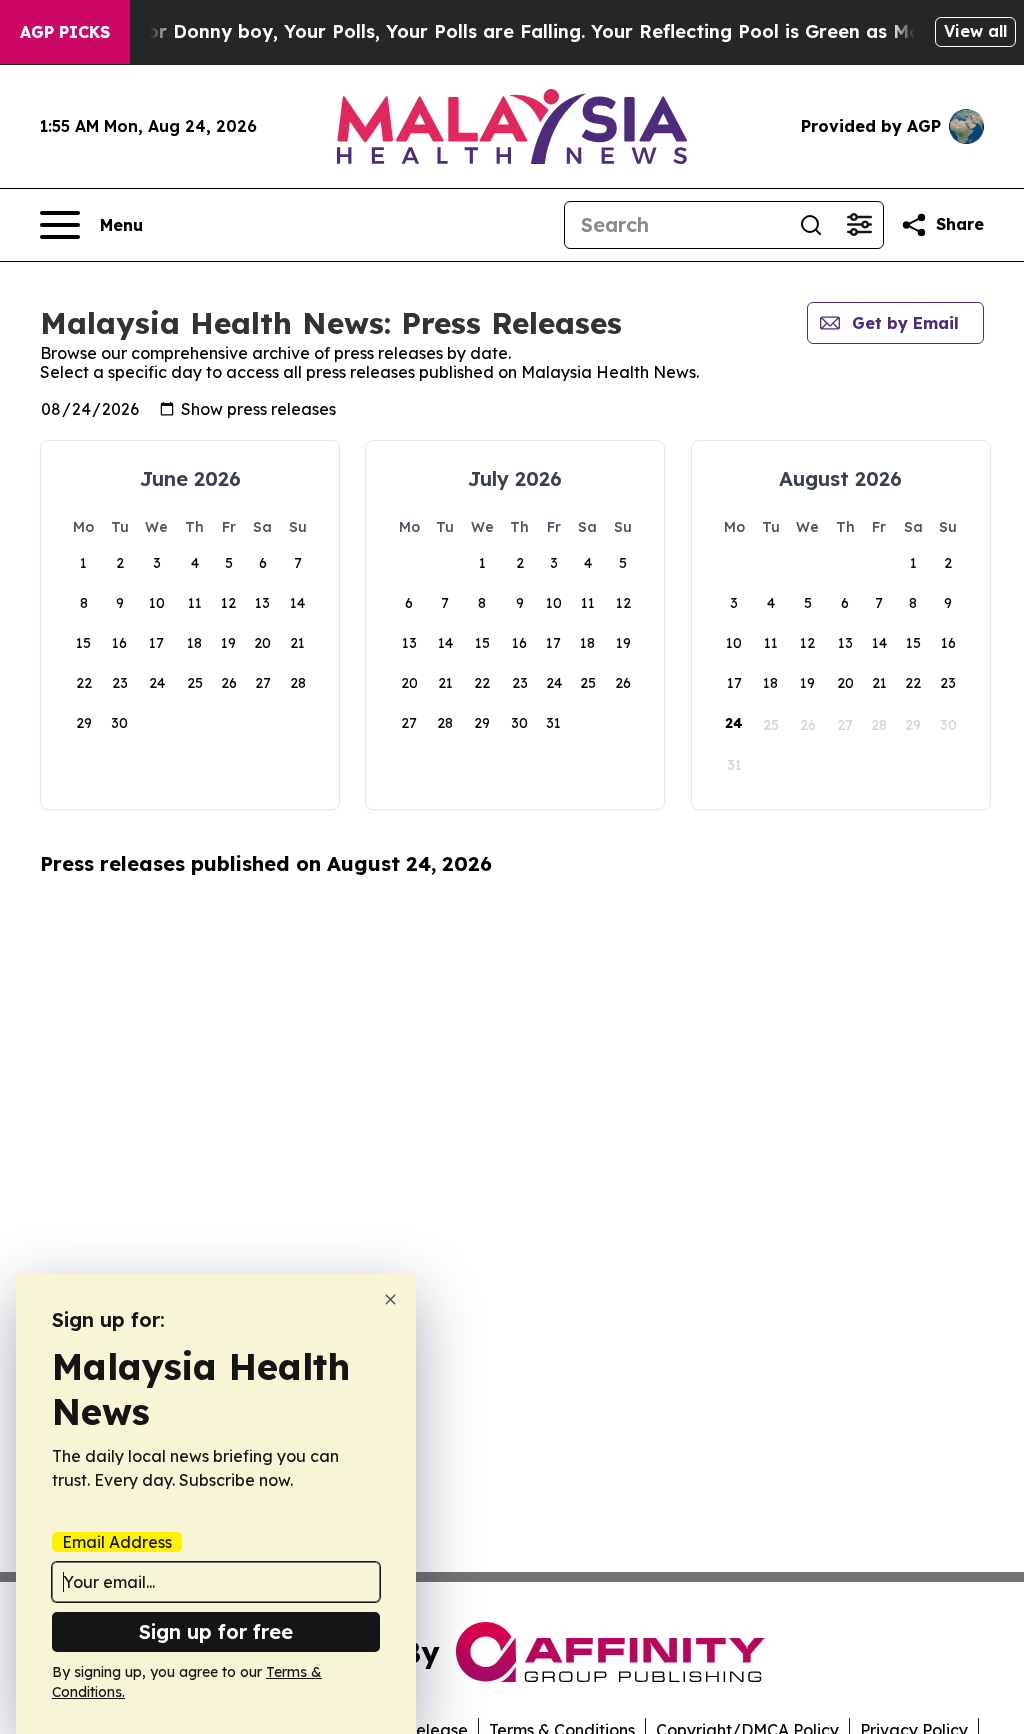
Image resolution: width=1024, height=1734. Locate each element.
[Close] (390, 1299)
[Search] (811, 225)
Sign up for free (216, 1631)
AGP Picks (65, 32)
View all (975, 31)
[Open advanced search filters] (859, 225)
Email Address (117, 1542)
